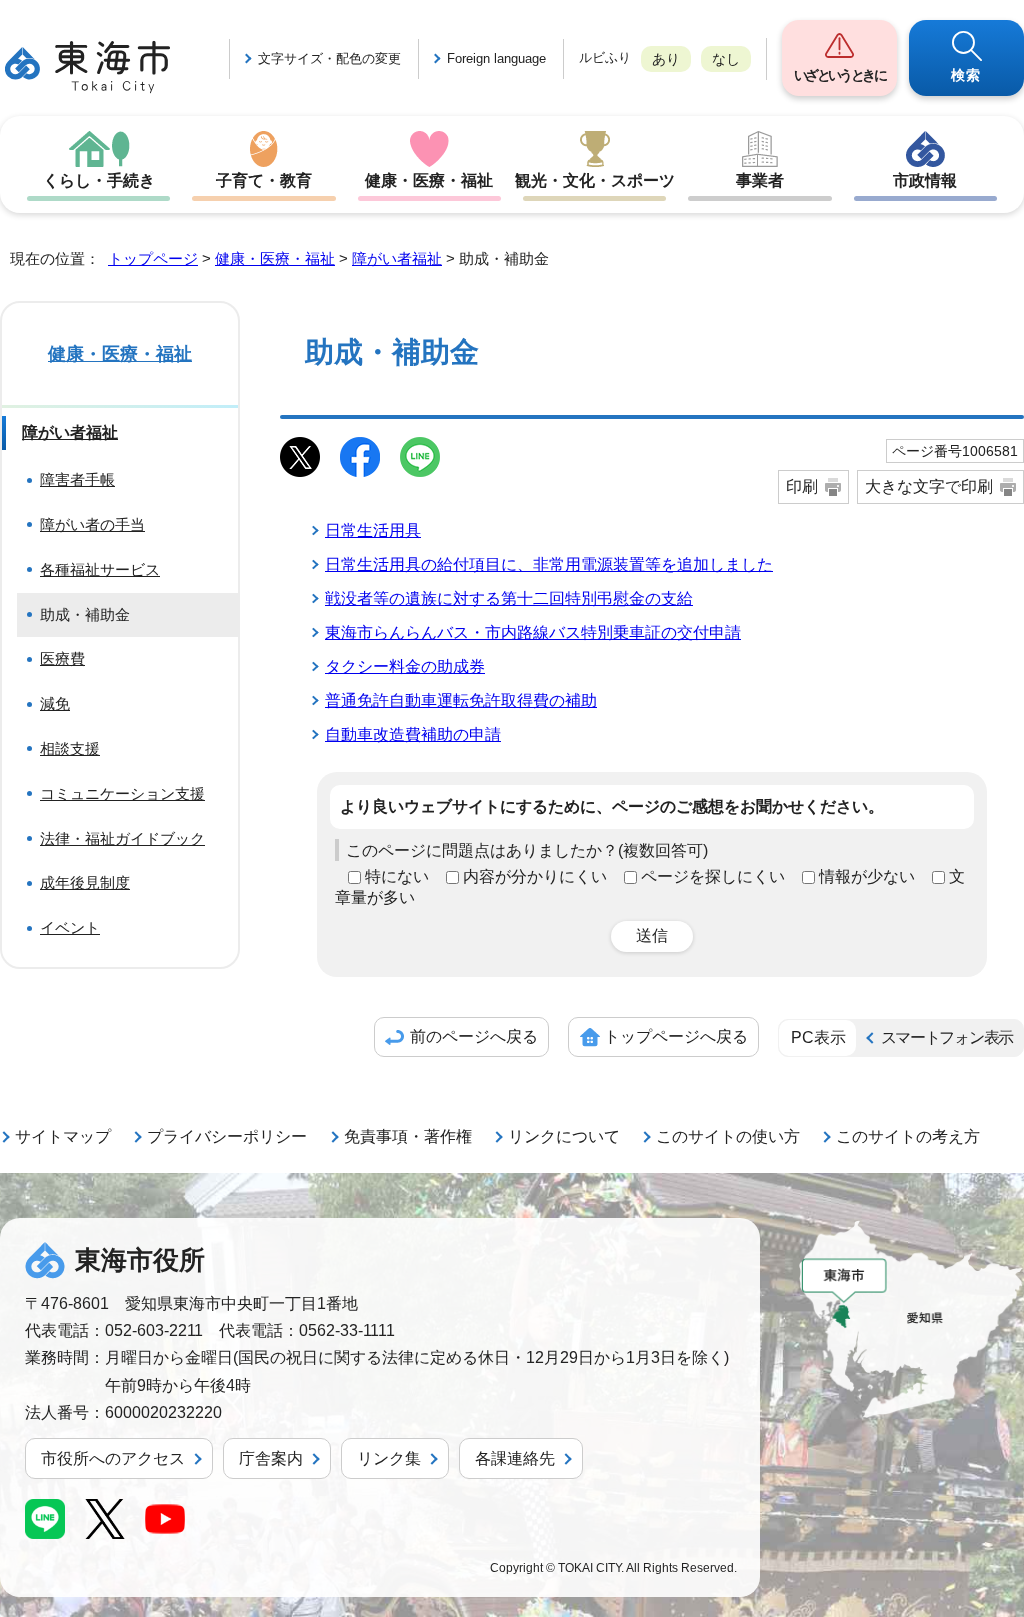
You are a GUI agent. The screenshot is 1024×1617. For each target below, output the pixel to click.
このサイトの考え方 (908, 1136)
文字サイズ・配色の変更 (329, 58)
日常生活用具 (373, 530)
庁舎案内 (271, 1458)
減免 (55, 703)
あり (666, 59)
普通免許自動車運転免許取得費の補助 (461, 700)
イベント (70, 927)
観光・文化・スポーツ (595, 180)
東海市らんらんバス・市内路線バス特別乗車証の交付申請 (533, 632)
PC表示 (818, 1037)
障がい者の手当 (92, 524)
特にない (397, 876)
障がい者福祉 (397, 258)
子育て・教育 (264, 180)
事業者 (760, 180)
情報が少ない (867, 876)
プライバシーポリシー (227, 1136)
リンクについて (564, 1136)
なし (726, 59)
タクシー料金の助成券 (405, 666)
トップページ (153, 258)
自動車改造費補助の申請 (413, 734)
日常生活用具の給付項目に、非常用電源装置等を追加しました (549, 564)
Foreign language (496, 58)
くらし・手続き (99, 180)
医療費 (62, 658)
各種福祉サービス (100, 569)
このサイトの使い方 (728, 1136)
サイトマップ (63, 1136)
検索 (966, 75)
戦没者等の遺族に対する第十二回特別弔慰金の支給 (509, 598)
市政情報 (925, 180)
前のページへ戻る (474, 1036)
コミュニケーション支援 (122, 793)
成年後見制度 (85, 882)
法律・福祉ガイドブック (122, 838)
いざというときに (840, 75)
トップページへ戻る (676, 1036)
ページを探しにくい (713, 876)
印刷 (802, 486)
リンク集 (389, 1458)
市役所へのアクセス (113, 1458)
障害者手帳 (77, 479)
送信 (652, 935)
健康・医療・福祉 (429, 180)
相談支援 (70, 748)
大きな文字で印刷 (929, 486)
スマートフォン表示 (947, 1037)
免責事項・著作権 (408, 1136)
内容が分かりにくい (535, 876)
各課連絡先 (515, 1458)
